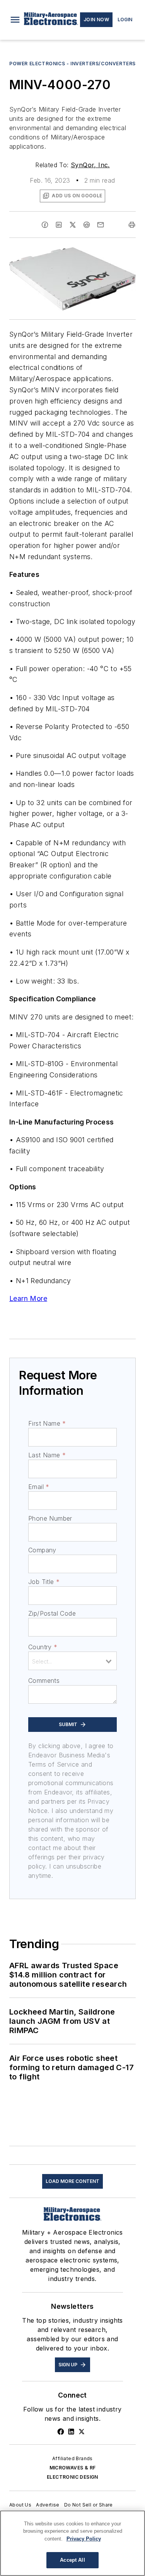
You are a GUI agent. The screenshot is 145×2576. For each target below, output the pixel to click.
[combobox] (72, 1661)
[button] (15, 20)
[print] (132, 225)
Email (39, 1487)
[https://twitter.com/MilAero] (82, 2432)
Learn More (28, 1298)
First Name (47, 1423)
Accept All (72, 2560)
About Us (20, 2505)
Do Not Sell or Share (89, 2505)
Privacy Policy (84, 2539)
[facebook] (45, 225)
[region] (72, 2543)
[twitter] (73, 225)
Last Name (47, 1455)
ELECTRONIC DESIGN (72, 2477)
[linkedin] (59, 225)
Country (43, 1647)
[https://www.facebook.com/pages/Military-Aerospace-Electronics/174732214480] (61, 2432)
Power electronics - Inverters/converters (72, 64)
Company (42, 1550)
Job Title (44, 1582)
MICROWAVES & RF (73, 2468)
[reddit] (87, 225)
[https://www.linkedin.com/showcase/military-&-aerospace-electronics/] (71, 2432)
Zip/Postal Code (52, 1613)
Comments (44, 1681)
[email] (101, 225)
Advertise (48, 2505)
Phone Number (50, 1518)
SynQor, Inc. (90, 165)
